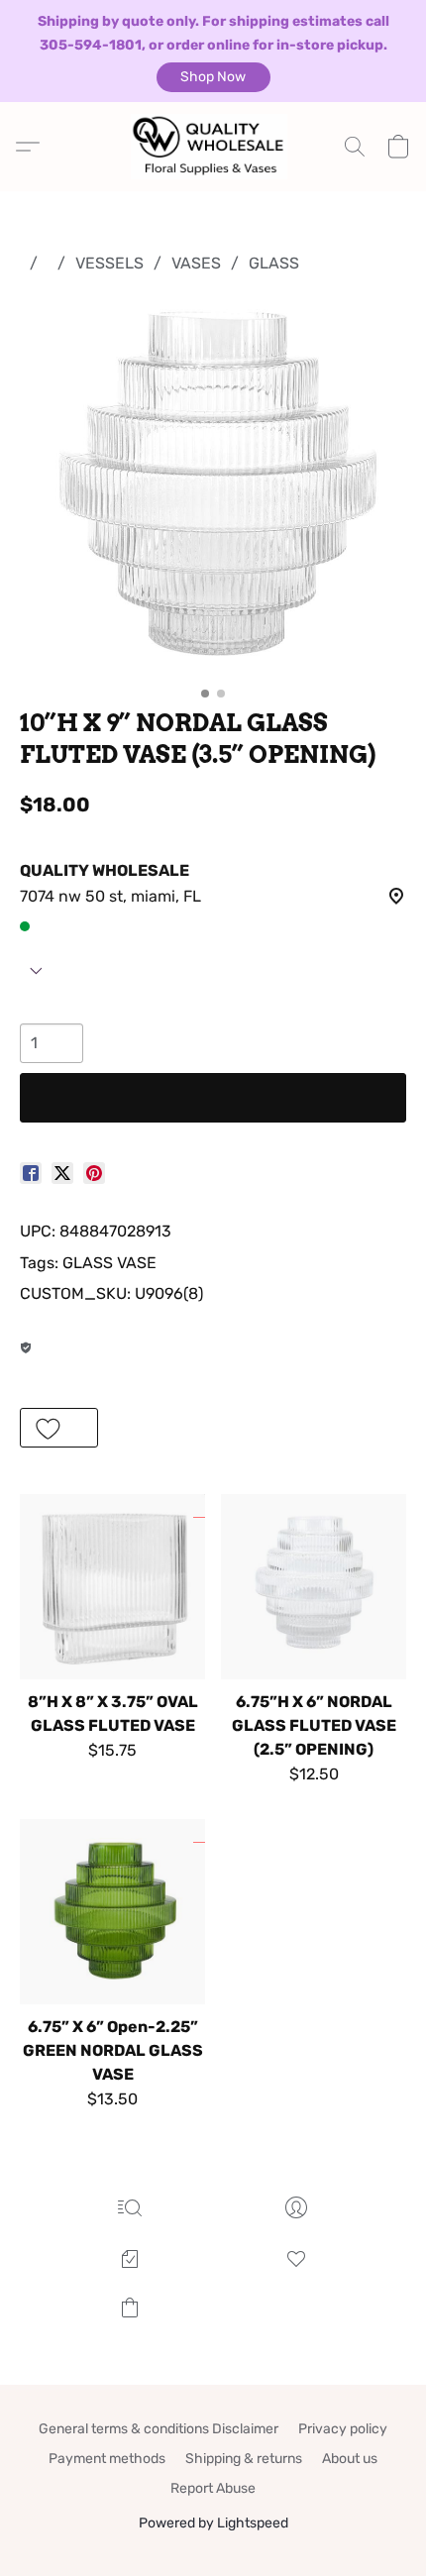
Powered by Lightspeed (213, 2523)
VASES (196, 263)
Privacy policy (343, 2429)
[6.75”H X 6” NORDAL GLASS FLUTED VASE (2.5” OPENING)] (314, 1587)
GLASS (274, 263)
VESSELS (109, 263)
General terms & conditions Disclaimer (159, 2429)
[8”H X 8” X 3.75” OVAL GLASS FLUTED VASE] (112, 1587)
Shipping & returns (244, 2459)
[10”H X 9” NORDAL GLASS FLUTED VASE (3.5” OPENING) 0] (213, 486)
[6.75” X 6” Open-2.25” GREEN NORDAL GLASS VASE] (112, 1912)
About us (350, 2459)
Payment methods (107, 2459)
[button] (213, 77)
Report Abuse (213, 2488)
